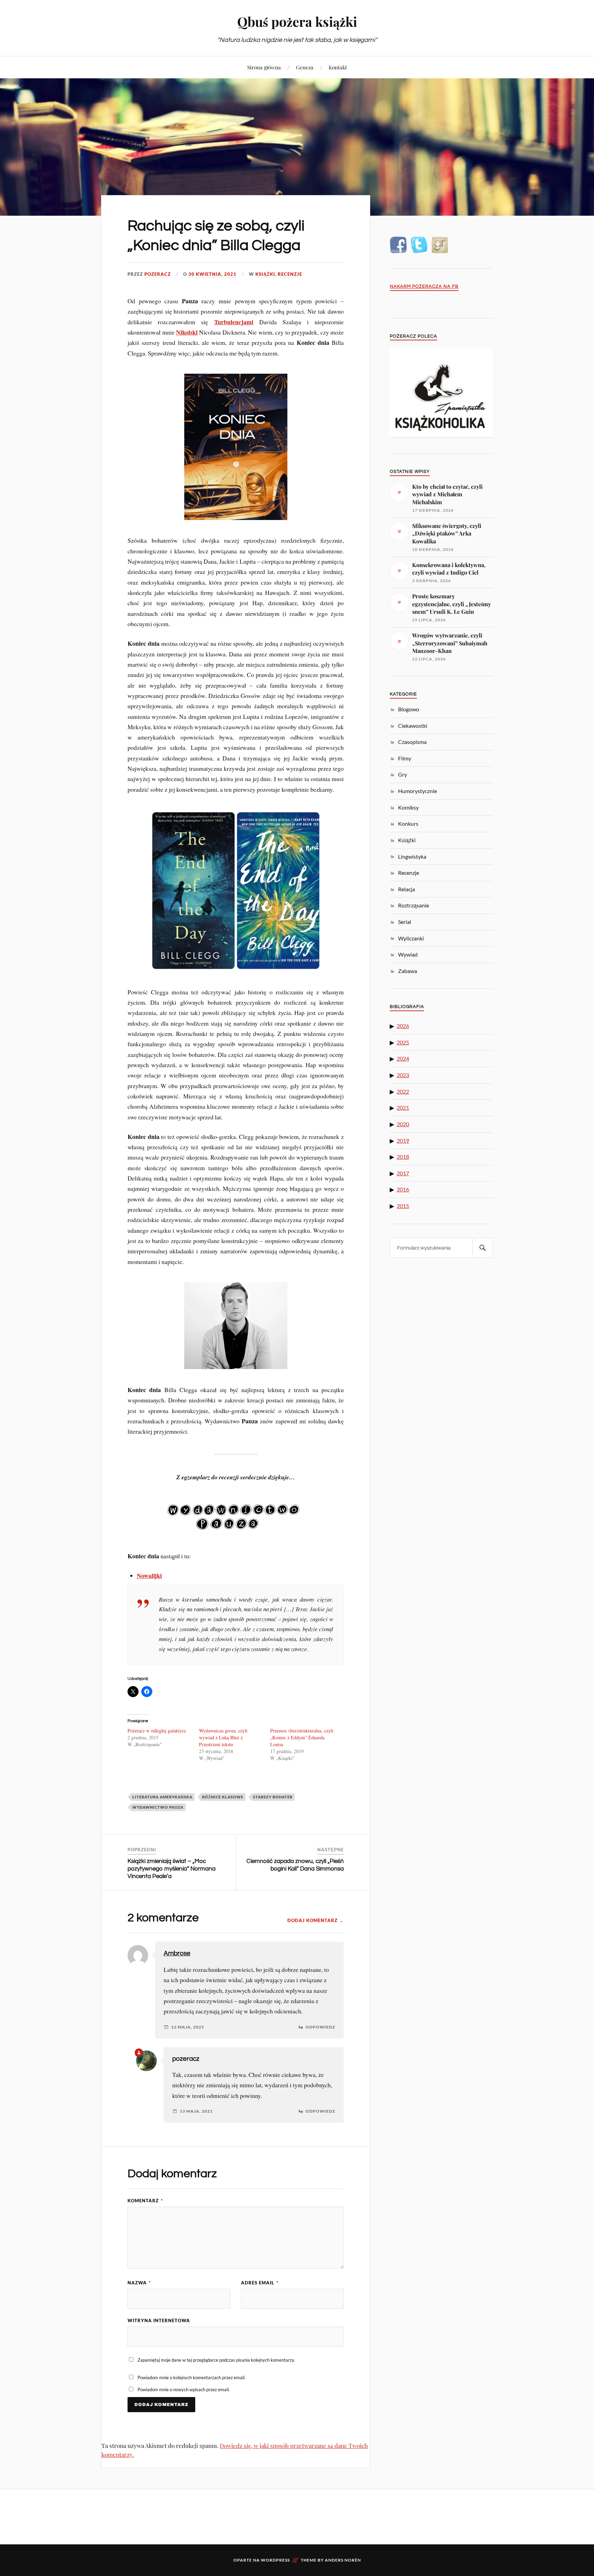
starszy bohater (273, 1797)
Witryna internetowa (159, 2320)
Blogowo (409, 709)
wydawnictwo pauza (158, 1807)
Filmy (405, 758)
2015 (403, 1206)
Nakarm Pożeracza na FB (424, 287)
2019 (403, 1140)
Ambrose (177, 1953)
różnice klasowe (223, 1797)
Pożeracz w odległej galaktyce (157, 1731)
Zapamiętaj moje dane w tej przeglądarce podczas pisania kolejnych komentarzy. (216, 2360)
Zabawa (408, 971)
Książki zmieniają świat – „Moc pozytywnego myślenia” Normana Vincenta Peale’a (172, 1869)
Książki (265, 274)
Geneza (305, 67)
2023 (403, 1075)
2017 (403, 1173)
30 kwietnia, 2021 (212, 274)
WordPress (275, 2560)
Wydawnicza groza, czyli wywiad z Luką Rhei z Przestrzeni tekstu (223, 1737)
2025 (403, 1042)
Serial (405, 922)
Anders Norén (343, 2560)
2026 (403, 1026)
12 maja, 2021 (188, 2027)
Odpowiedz (320, 2027)
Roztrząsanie (414, 905)
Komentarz (145, 2201)
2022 (403, 1091)
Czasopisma (412, 742)
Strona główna (264, 67)
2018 (403, 1157)
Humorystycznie (417, 791)
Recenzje (290, 274)
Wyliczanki (411, 938)
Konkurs (408, 823)
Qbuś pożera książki (297, 21)
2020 (403, 1124)
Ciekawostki (413, 726)
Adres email (260, 2283)
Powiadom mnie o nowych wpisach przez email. (184, 2389)
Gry (403, 774)
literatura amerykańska (162, 1797)
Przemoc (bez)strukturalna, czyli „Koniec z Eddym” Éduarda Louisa (302, 1737)
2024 (403, 1058)
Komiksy (408, 807)
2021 (403, 1108)
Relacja (406, 889)
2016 (403, 1189)
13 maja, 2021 (196, 2111)
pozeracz (158, 274)
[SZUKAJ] (483, 1248)
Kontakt (338, 67)
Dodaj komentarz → (316, 1920)
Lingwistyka (412, 856)
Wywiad (408, 954)
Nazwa (139, 2283)
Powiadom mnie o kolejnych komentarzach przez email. (191, 2377)
